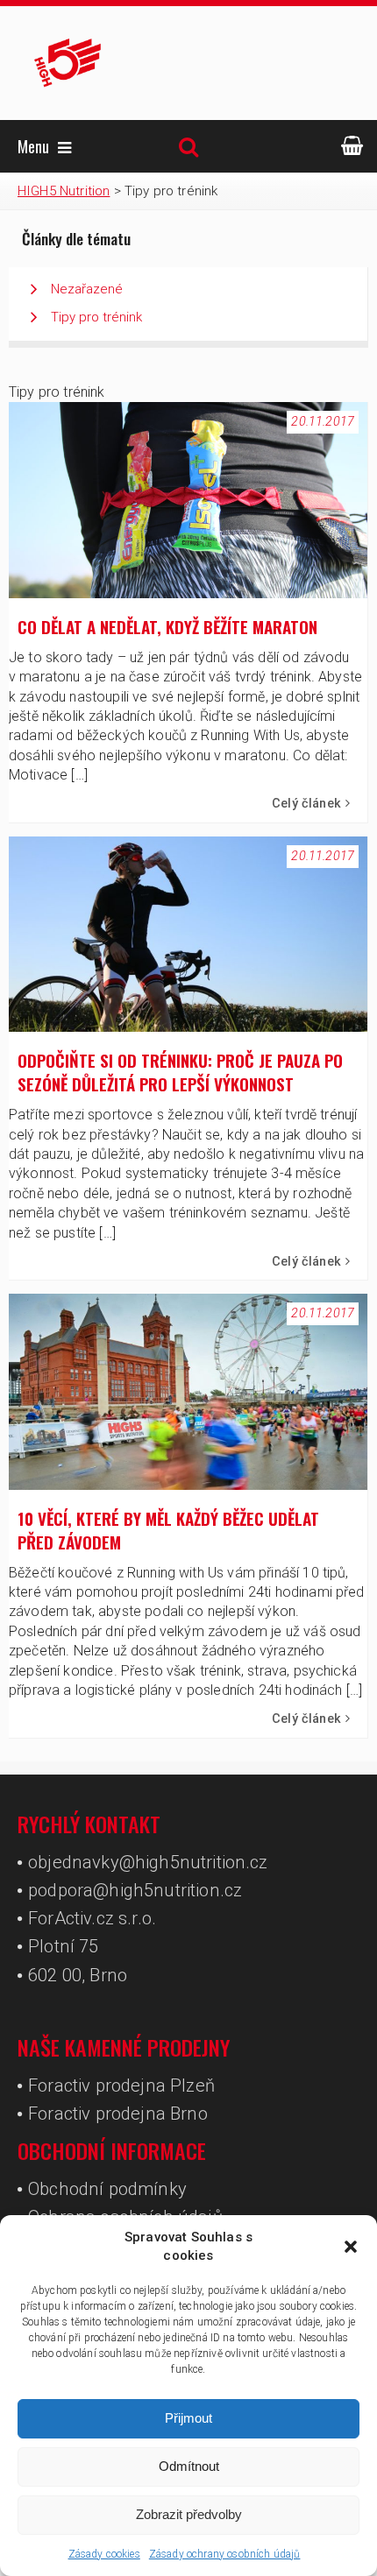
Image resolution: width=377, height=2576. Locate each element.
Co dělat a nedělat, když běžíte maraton (167, 627)
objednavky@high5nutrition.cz (148, 1862)
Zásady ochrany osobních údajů (225, 2554)
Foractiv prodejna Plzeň (121, 2086)
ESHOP (352, 146)
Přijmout (188, 2418)
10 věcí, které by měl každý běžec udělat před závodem (168, 1530)
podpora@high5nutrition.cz (135, 1890)
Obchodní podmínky (107, 2189)
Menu (33, 146)
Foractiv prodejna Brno (118, 2114)
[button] (351, 2247)
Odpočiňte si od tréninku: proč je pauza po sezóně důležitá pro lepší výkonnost (180, 1072)
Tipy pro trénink (96, 317)
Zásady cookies (104, 2554)
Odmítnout (189, 2466)
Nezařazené (87, 289)
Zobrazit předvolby (189, 2514)
